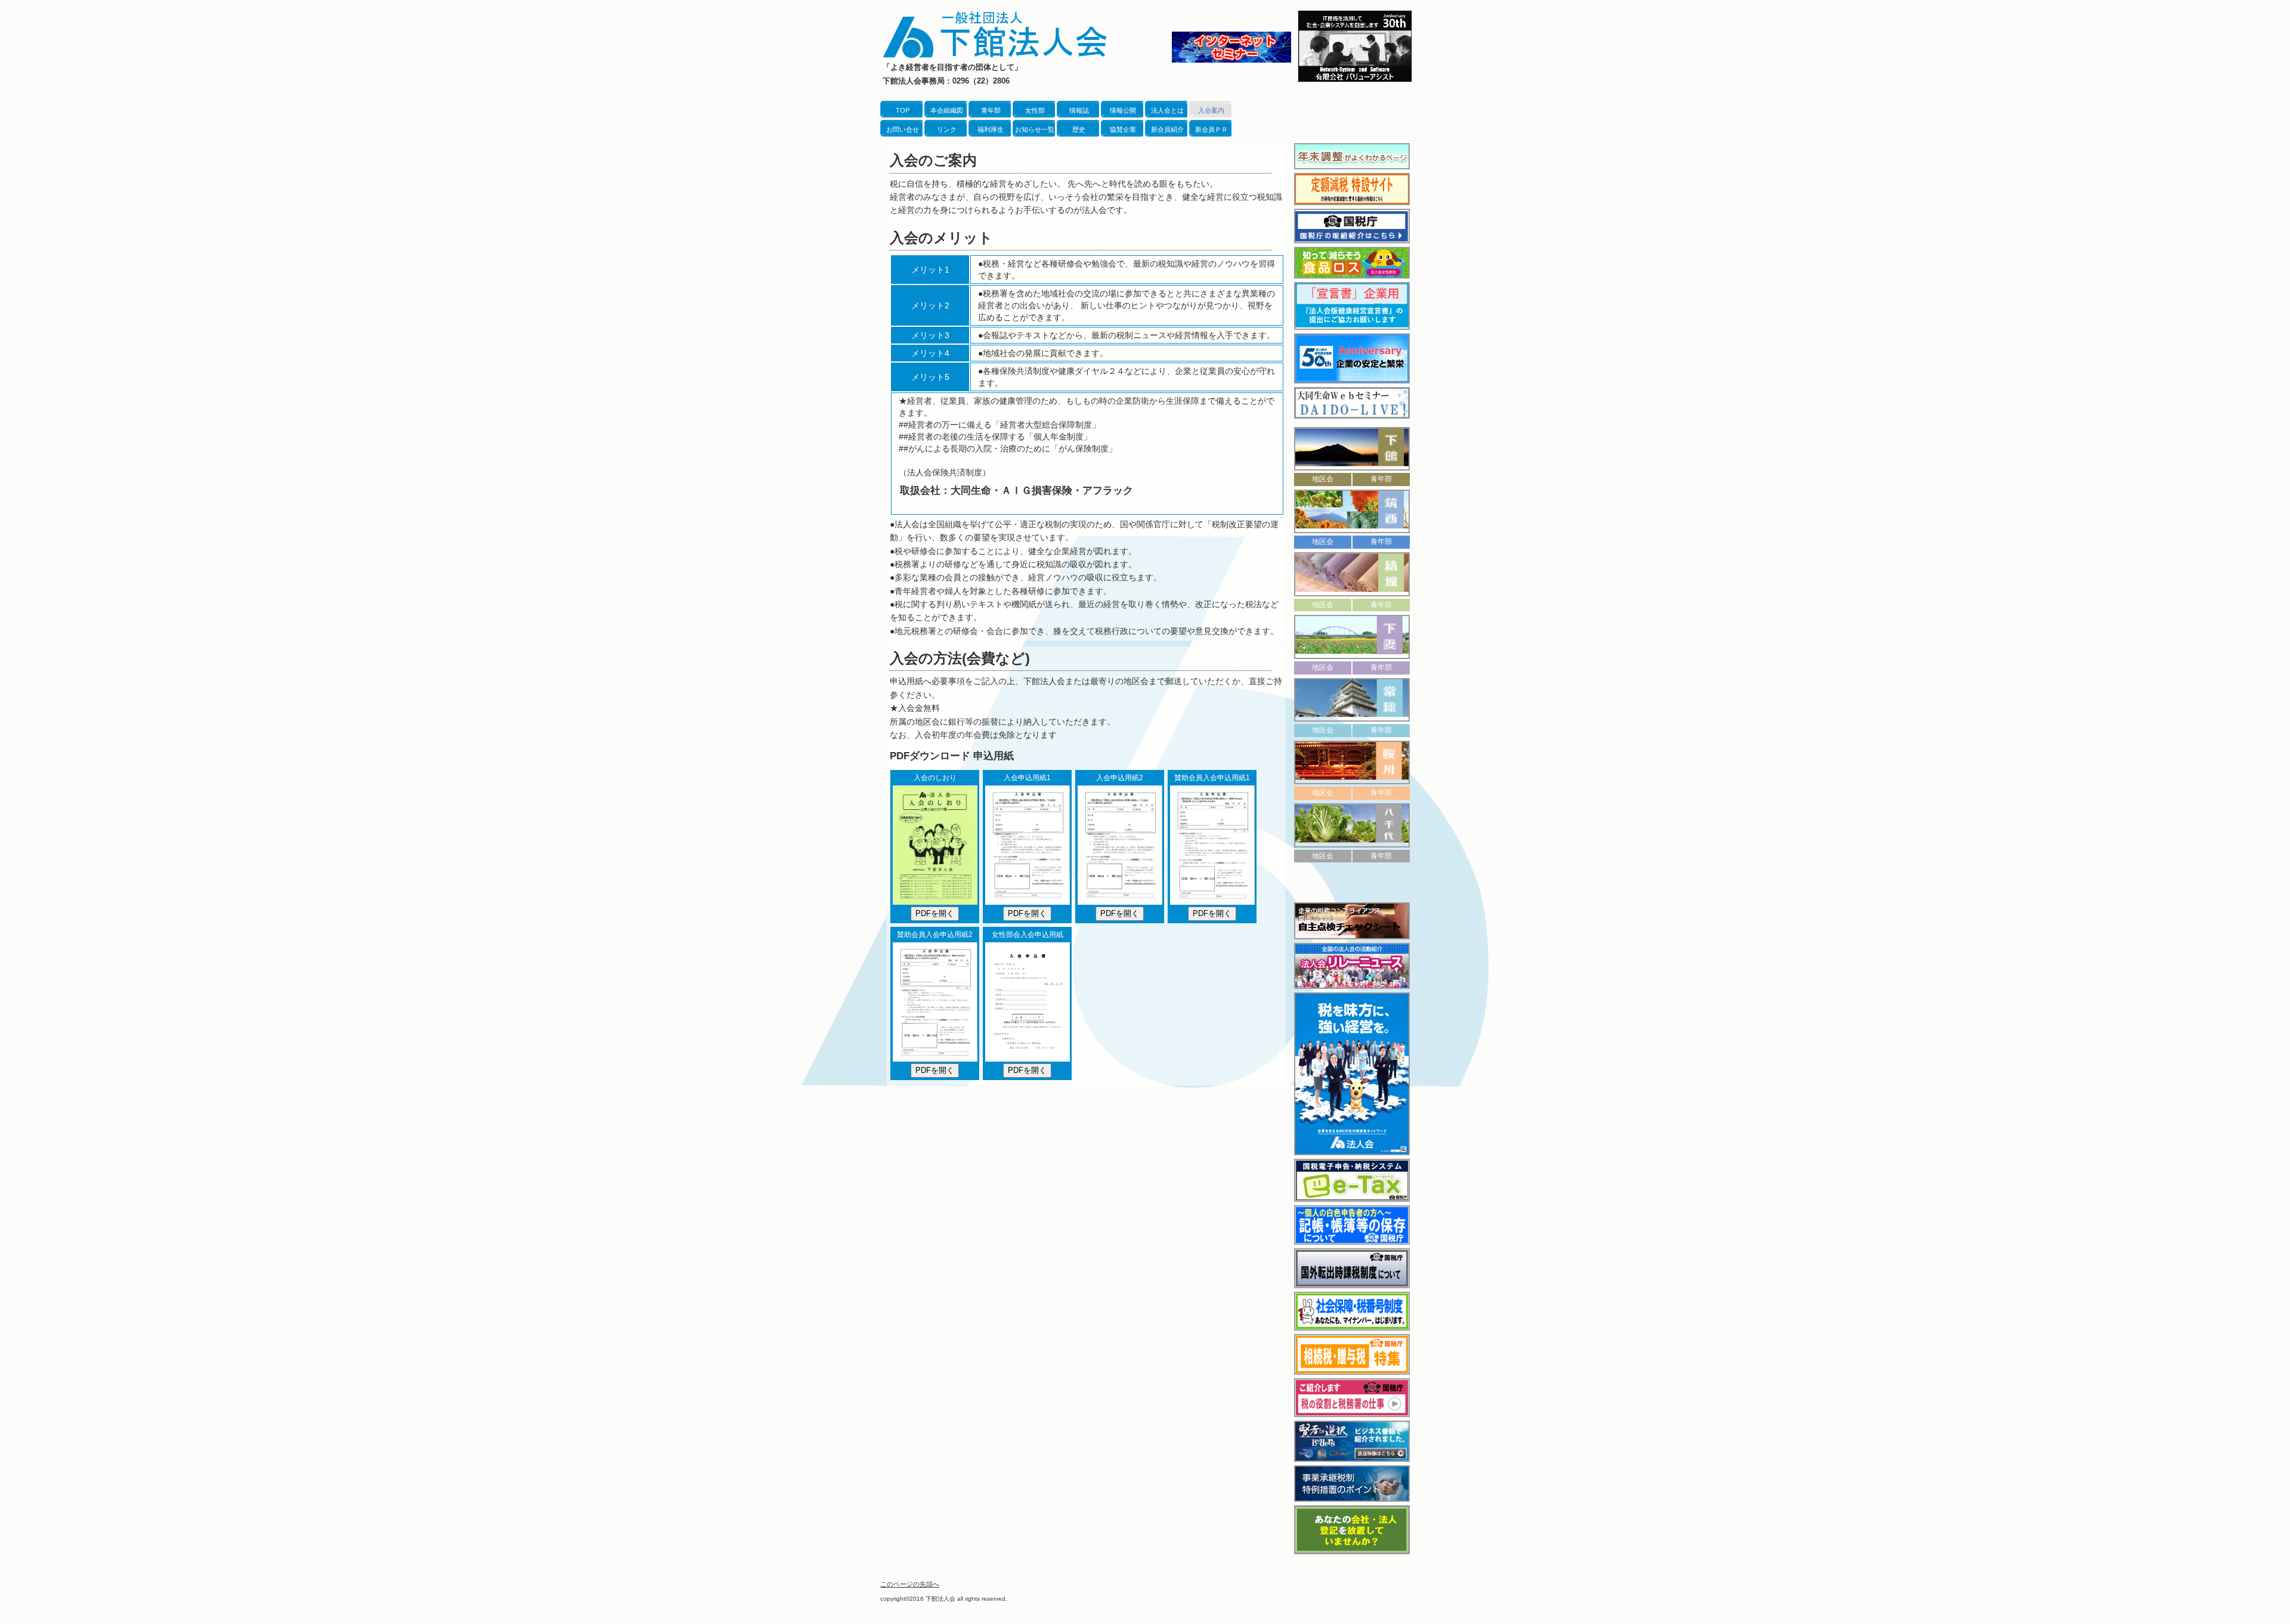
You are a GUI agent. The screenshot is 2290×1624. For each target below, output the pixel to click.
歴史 (1079, 129)
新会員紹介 (1167, 129)
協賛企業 (1123, 129)
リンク (947, 129)
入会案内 (1211, 110)
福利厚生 (991, 129)
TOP (903, 110)
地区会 (1323, 479)
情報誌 (1079, 110)
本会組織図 (947, 110)
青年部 (991, 110)
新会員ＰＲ (1211, 129)
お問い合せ (903, 129)
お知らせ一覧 (1035, 129)
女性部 (1035, 110)
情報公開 (1123, 110)
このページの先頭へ (910, 1584)
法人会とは (1167, 110)
